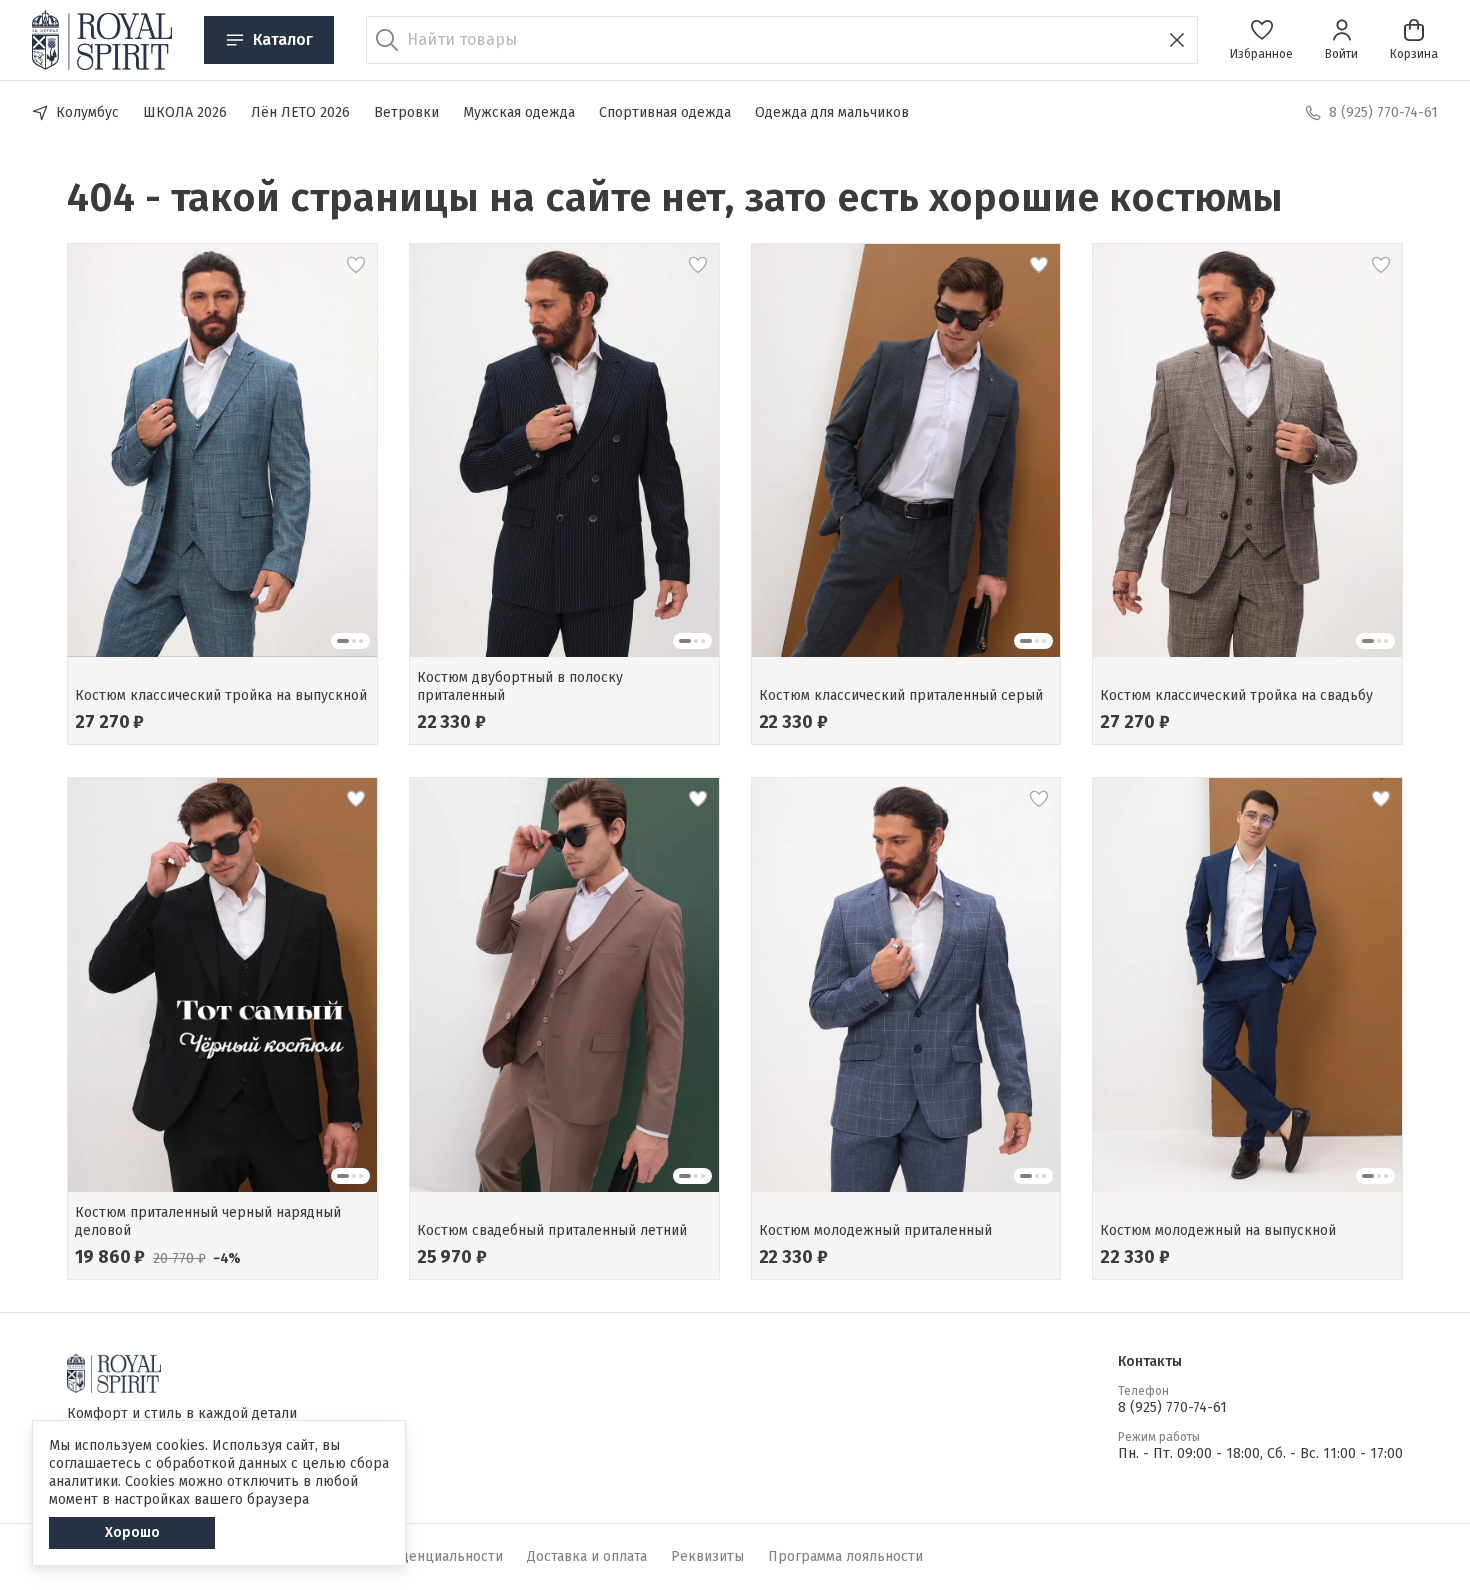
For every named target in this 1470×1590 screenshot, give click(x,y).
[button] (1261, 40)
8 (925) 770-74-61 (1172, 1407)
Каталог (283, 39)
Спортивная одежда (665, 112)
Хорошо (132, 1532)
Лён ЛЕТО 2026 (300, 112)
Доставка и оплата (587, 1556)
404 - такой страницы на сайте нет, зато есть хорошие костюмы (675, 198)
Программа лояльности (845, 1556)
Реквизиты (707, 1556)
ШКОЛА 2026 (185, 112)
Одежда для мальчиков (832, 112)
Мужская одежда (519, 112)
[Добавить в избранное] (356, 265)
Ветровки (406, 112)
